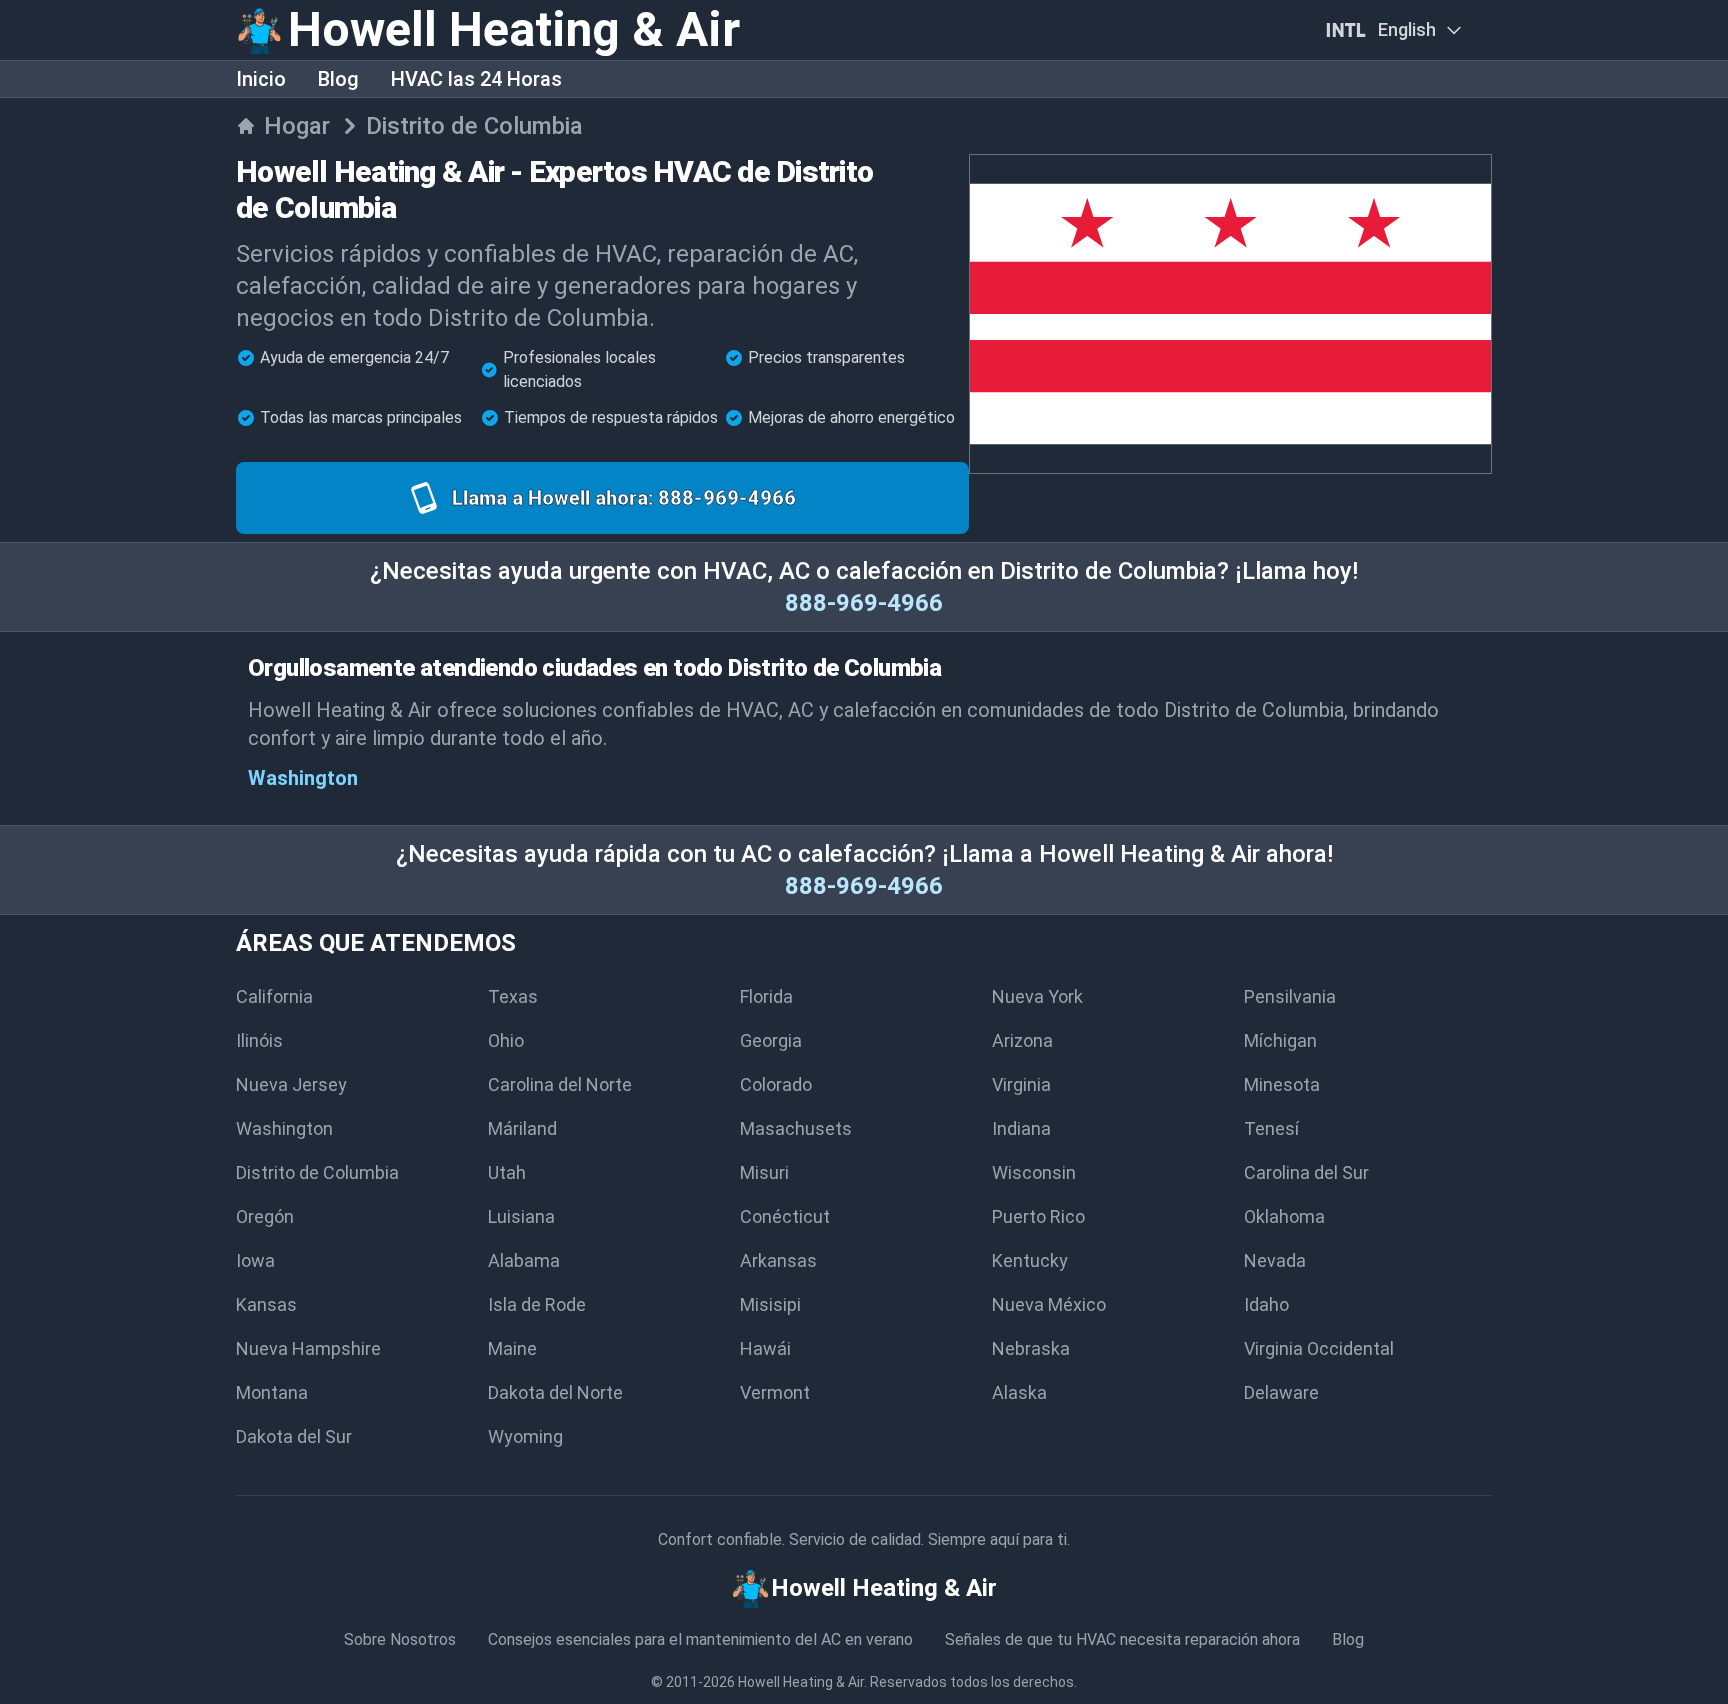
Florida (766, 996)
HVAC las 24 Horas (476, 79)
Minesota (1282, 1084)
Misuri (764, 1172)
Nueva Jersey (291, 1084)
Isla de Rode (537, 1304)
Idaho (1266, 1304)
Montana (272, 1392)
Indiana (1021, 1128)
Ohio (506, 1040)
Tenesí (1271, 1128)
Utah (507, 1172)
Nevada (1275, 1260)
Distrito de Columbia (317, 1172)
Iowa (255, 1260)
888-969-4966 (864, 603)
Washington (303, 778)
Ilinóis (259, 1040)
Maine (512, 1348)
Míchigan (1280, 1040)
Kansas (266, 1304)
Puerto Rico (1038, 1216)
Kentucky (1030, 1260)
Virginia (1021, 1084)
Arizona (1022, 1040)
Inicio (261, 79)
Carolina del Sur (1306, 1172)
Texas (513, 996)
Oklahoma (1284, 1216)
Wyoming (525, 1436)
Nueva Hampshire (308, 1348)
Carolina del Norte (560, 1084)
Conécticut (785, 1216)
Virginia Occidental (1319, 1348)
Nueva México (1049, 1304)
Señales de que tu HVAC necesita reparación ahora (1122, 1639)
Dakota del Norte (555, 1392)
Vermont (775, 1392)
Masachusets (796, 1128)
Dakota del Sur (294, 1436)
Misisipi (770, 1304)
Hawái (765, 1348)
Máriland (522, 1128)
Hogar (297, 126)
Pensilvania (1290, 996)
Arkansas (778, 1260)
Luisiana (521, 1216)
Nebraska (1031, 1348)
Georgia (771, 1040)
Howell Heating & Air (801, 1682)
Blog (338, 79)
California (274, 996)
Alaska (1019, 1392)
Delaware (1281, 1392)
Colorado (776, 1084)
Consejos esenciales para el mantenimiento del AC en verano (700, 1639)
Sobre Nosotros (400, 1639)
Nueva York (1037, 996)
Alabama (524, 1260)
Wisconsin (1034, 1172)
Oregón (265, 1216)
